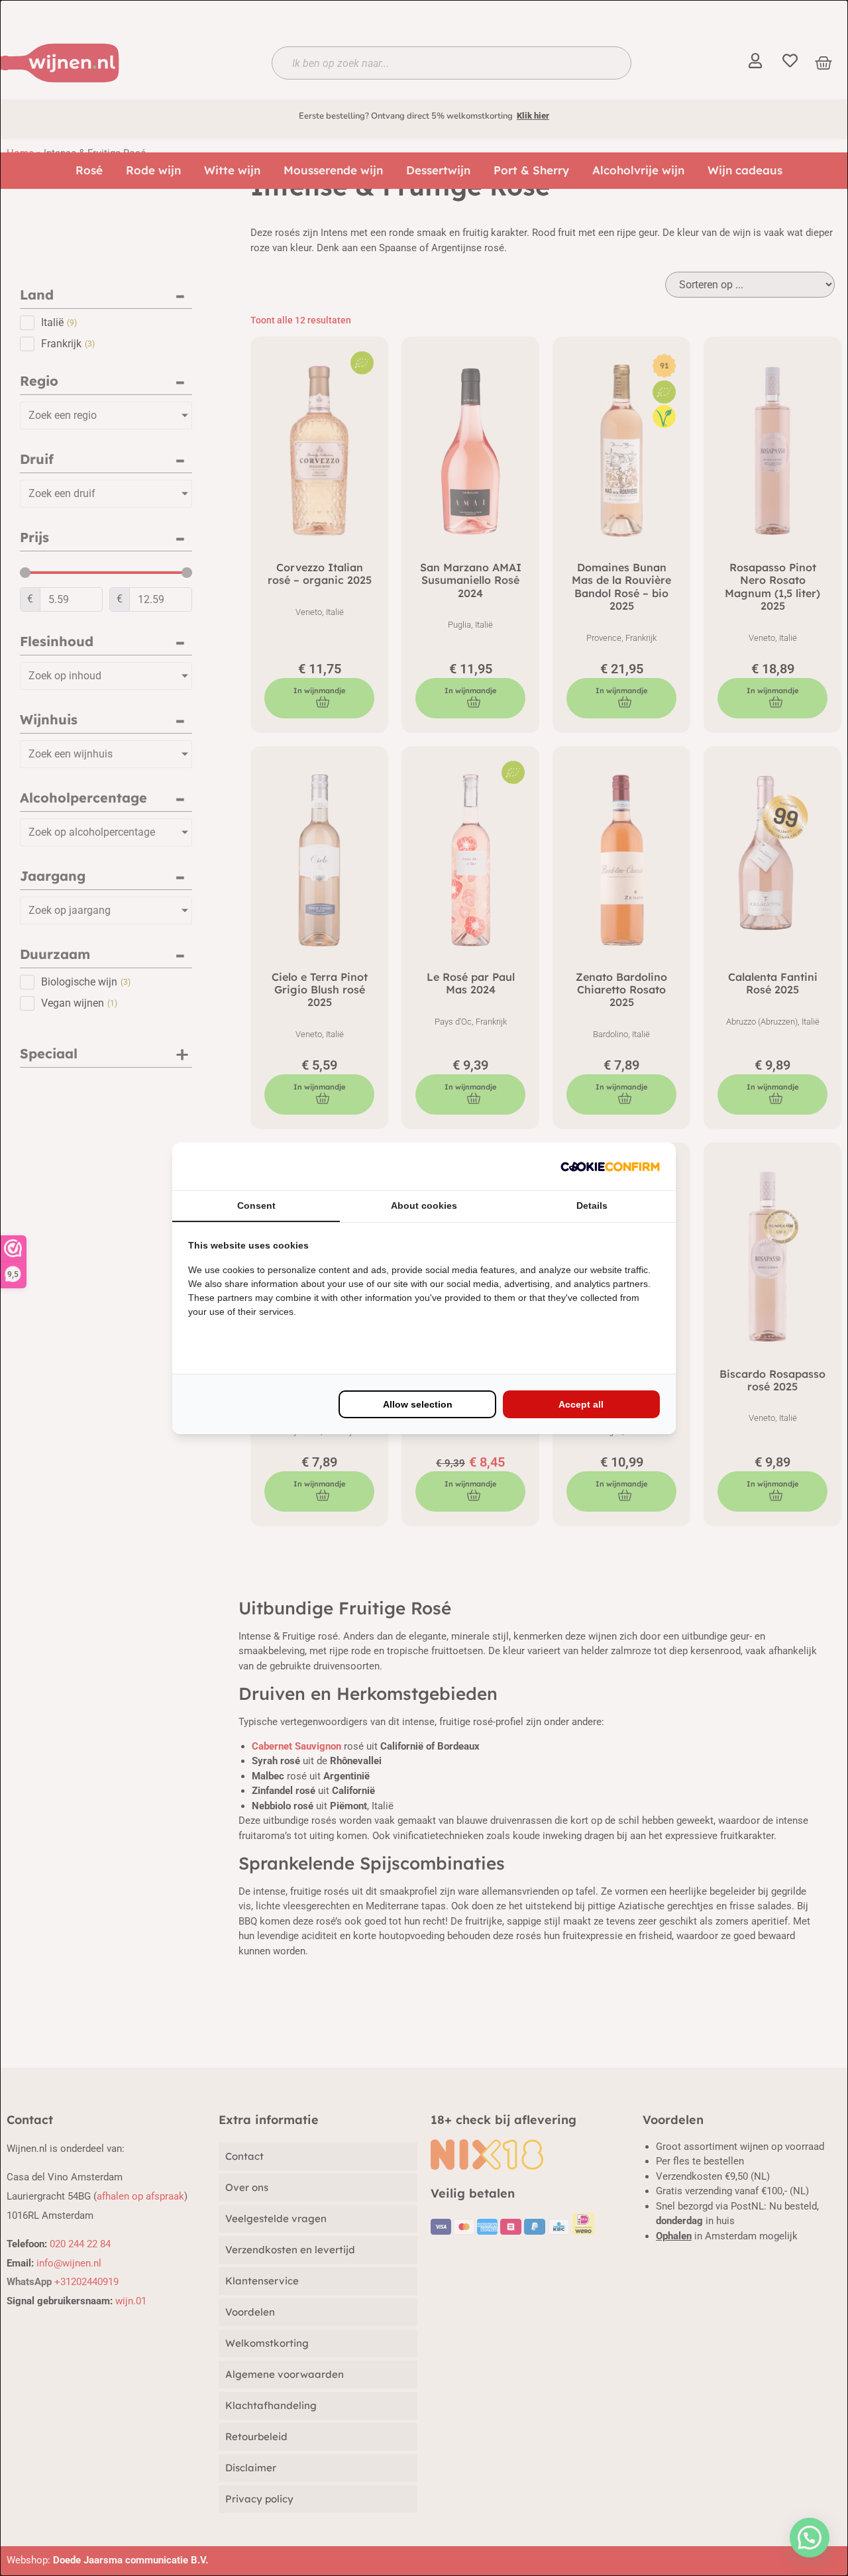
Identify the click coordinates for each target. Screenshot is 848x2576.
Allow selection (418, 1404)
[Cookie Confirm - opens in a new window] (610, 1166)
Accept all (581, 1404)
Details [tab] (592, 1205)
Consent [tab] (256, 1205)
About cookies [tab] (424, 1205)
